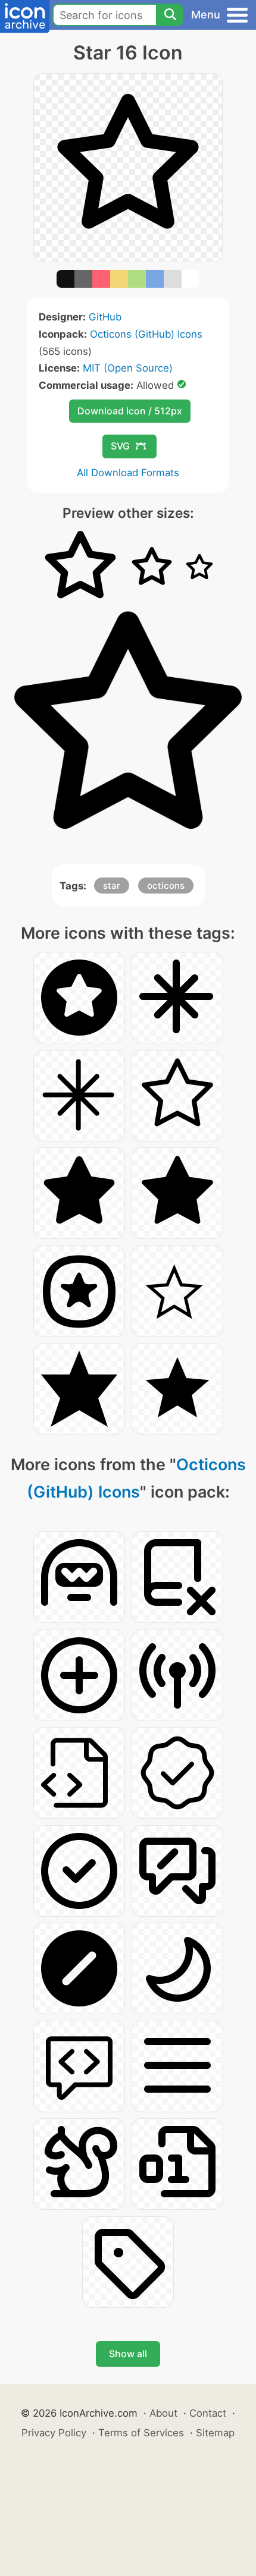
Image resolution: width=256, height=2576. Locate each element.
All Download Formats (128, 473)
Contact (208, 2413)
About (163, 2413)
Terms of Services (141, 2433)
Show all (128, 2354)
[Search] (170, 15)
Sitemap (215, 2433)
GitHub (105, 317)
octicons (166, 886)
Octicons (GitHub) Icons (146, 334)
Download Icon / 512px (130, 411)
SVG (120, 446)
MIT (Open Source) (128, 368)
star (112, 886)
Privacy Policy (54, 2433)
